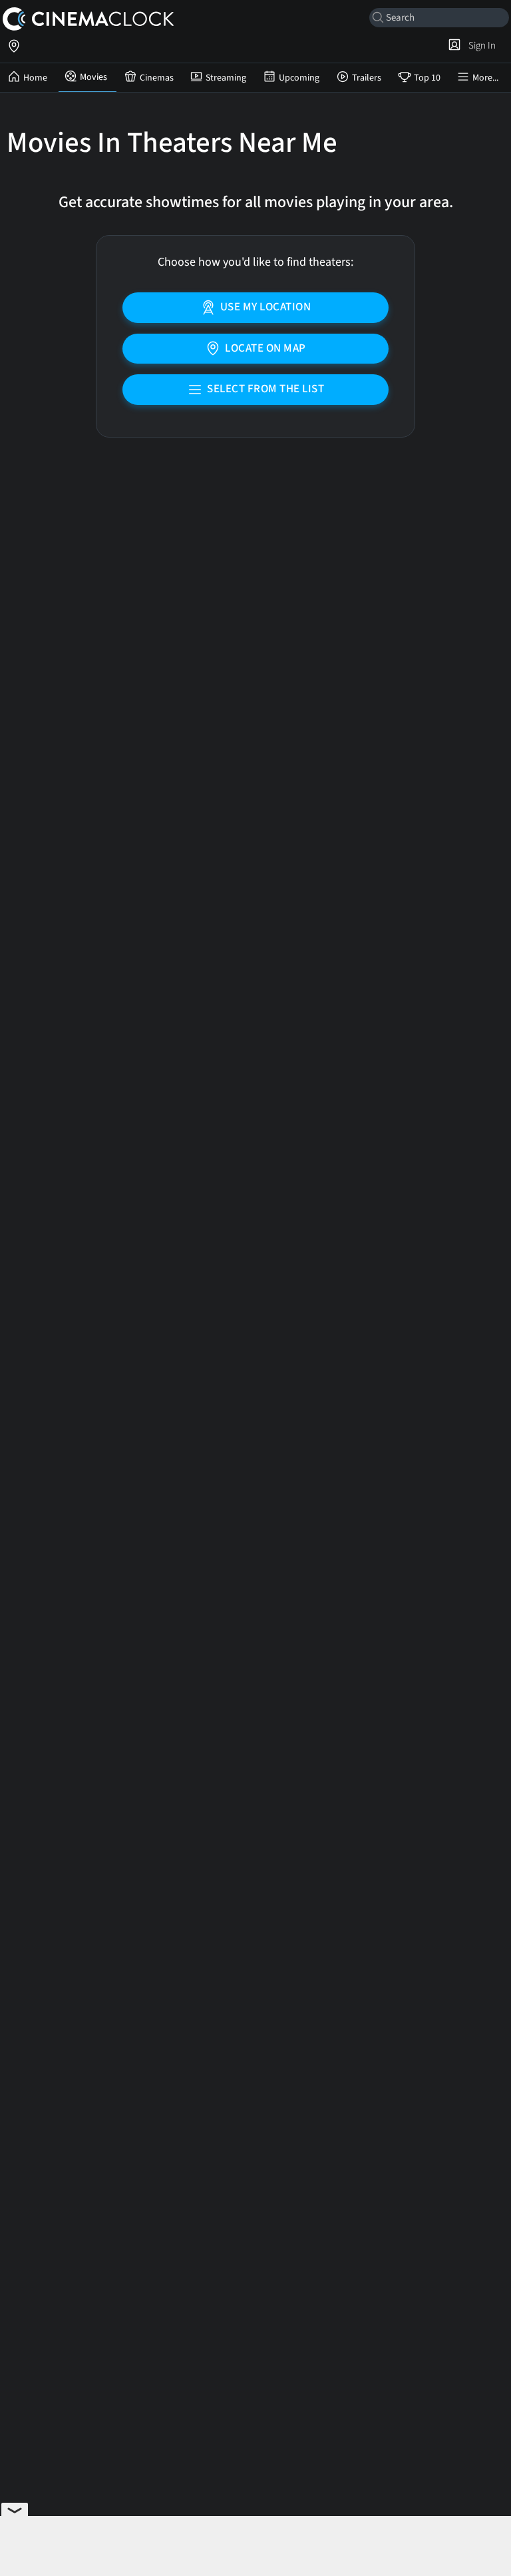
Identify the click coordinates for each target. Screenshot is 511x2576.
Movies (93, 77)
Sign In (480, 45)
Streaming (226, 78)
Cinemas (157, 78)
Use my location (266, 307)
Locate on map (265, 348)
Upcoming (299, 78)
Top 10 (427, 78)
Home (35, 78)
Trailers (367, 78)
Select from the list (265, 389)
